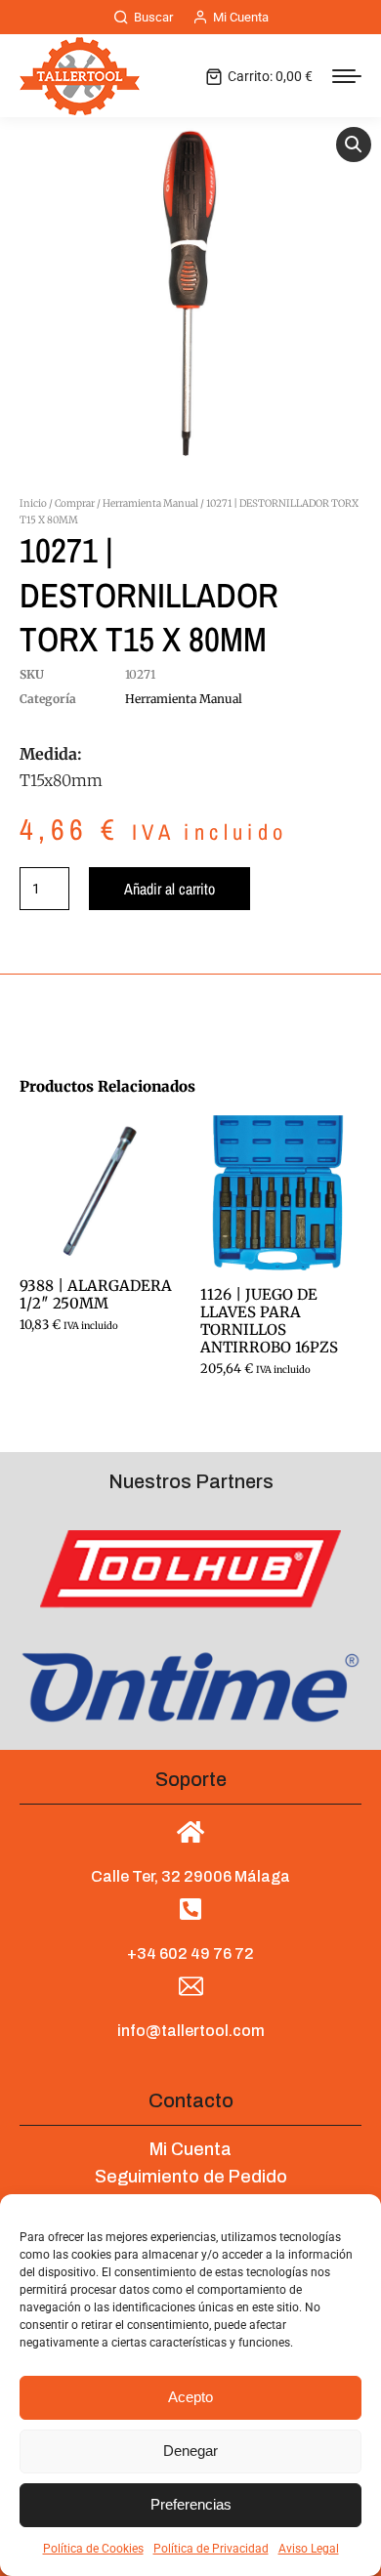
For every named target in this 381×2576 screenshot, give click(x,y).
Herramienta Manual (150, 503)
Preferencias (191, 2504)
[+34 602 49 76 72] (191, 1909)
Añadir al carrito (169, 889)
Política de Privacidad (211, 2549)
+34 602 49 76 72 (190, 1953)
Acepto (190, 2397)
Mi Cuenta (241, 17)
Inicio (33, 503)
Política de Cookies (93, 2549)
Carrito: (270, 76)
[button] (354, 145)
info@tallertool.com (191, 2031)
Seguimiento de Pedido (191, 2177)
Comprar (75, 503)
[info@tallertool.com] (191, 1987)
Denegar (190, 2451)
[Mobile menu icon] (347, 76)
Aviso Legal (309, 2549)
